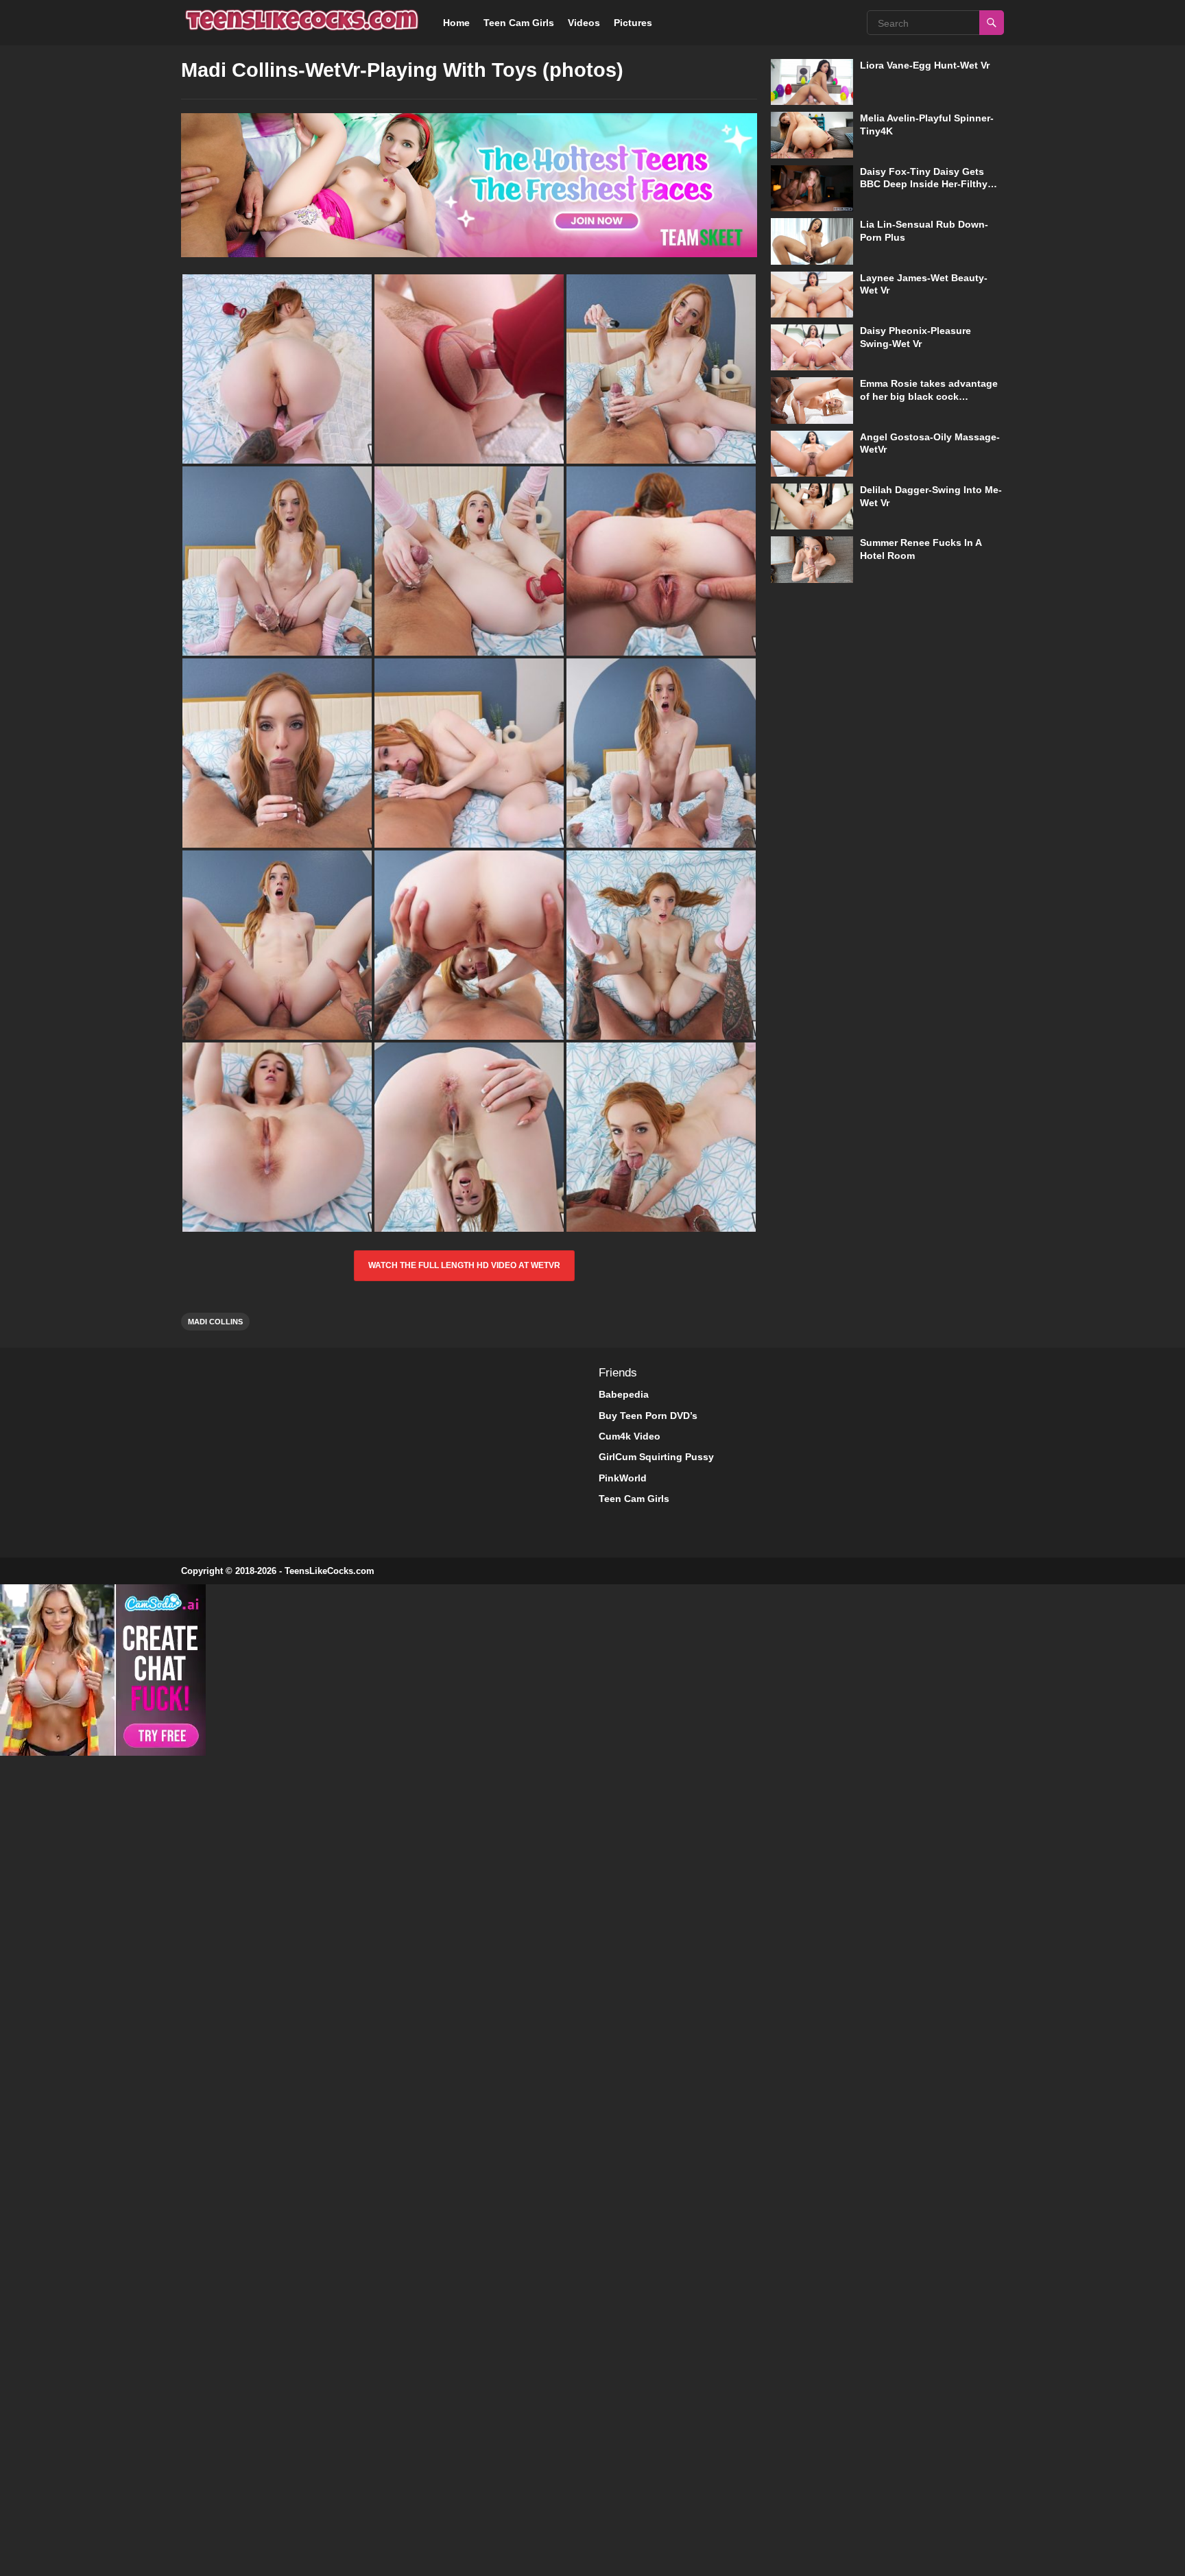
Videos (584, 23)
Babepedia (624, 1394)
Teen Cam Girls (519, 23)
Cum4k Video (630, 1436)
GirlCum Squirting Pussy (656, 1457)
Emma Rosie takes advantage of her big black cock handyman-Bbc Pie (929, 396)
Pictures (633, 23)
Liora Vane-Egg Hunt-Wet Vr (925, 65)
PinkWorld (623, 1478)
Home (456, 23)
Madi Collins (215, 1322)
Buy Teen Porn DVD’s (648, 1416)
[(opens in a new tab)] (812, 82)
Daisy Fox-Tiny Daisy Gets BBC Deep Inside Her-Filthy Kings (924, 184)
